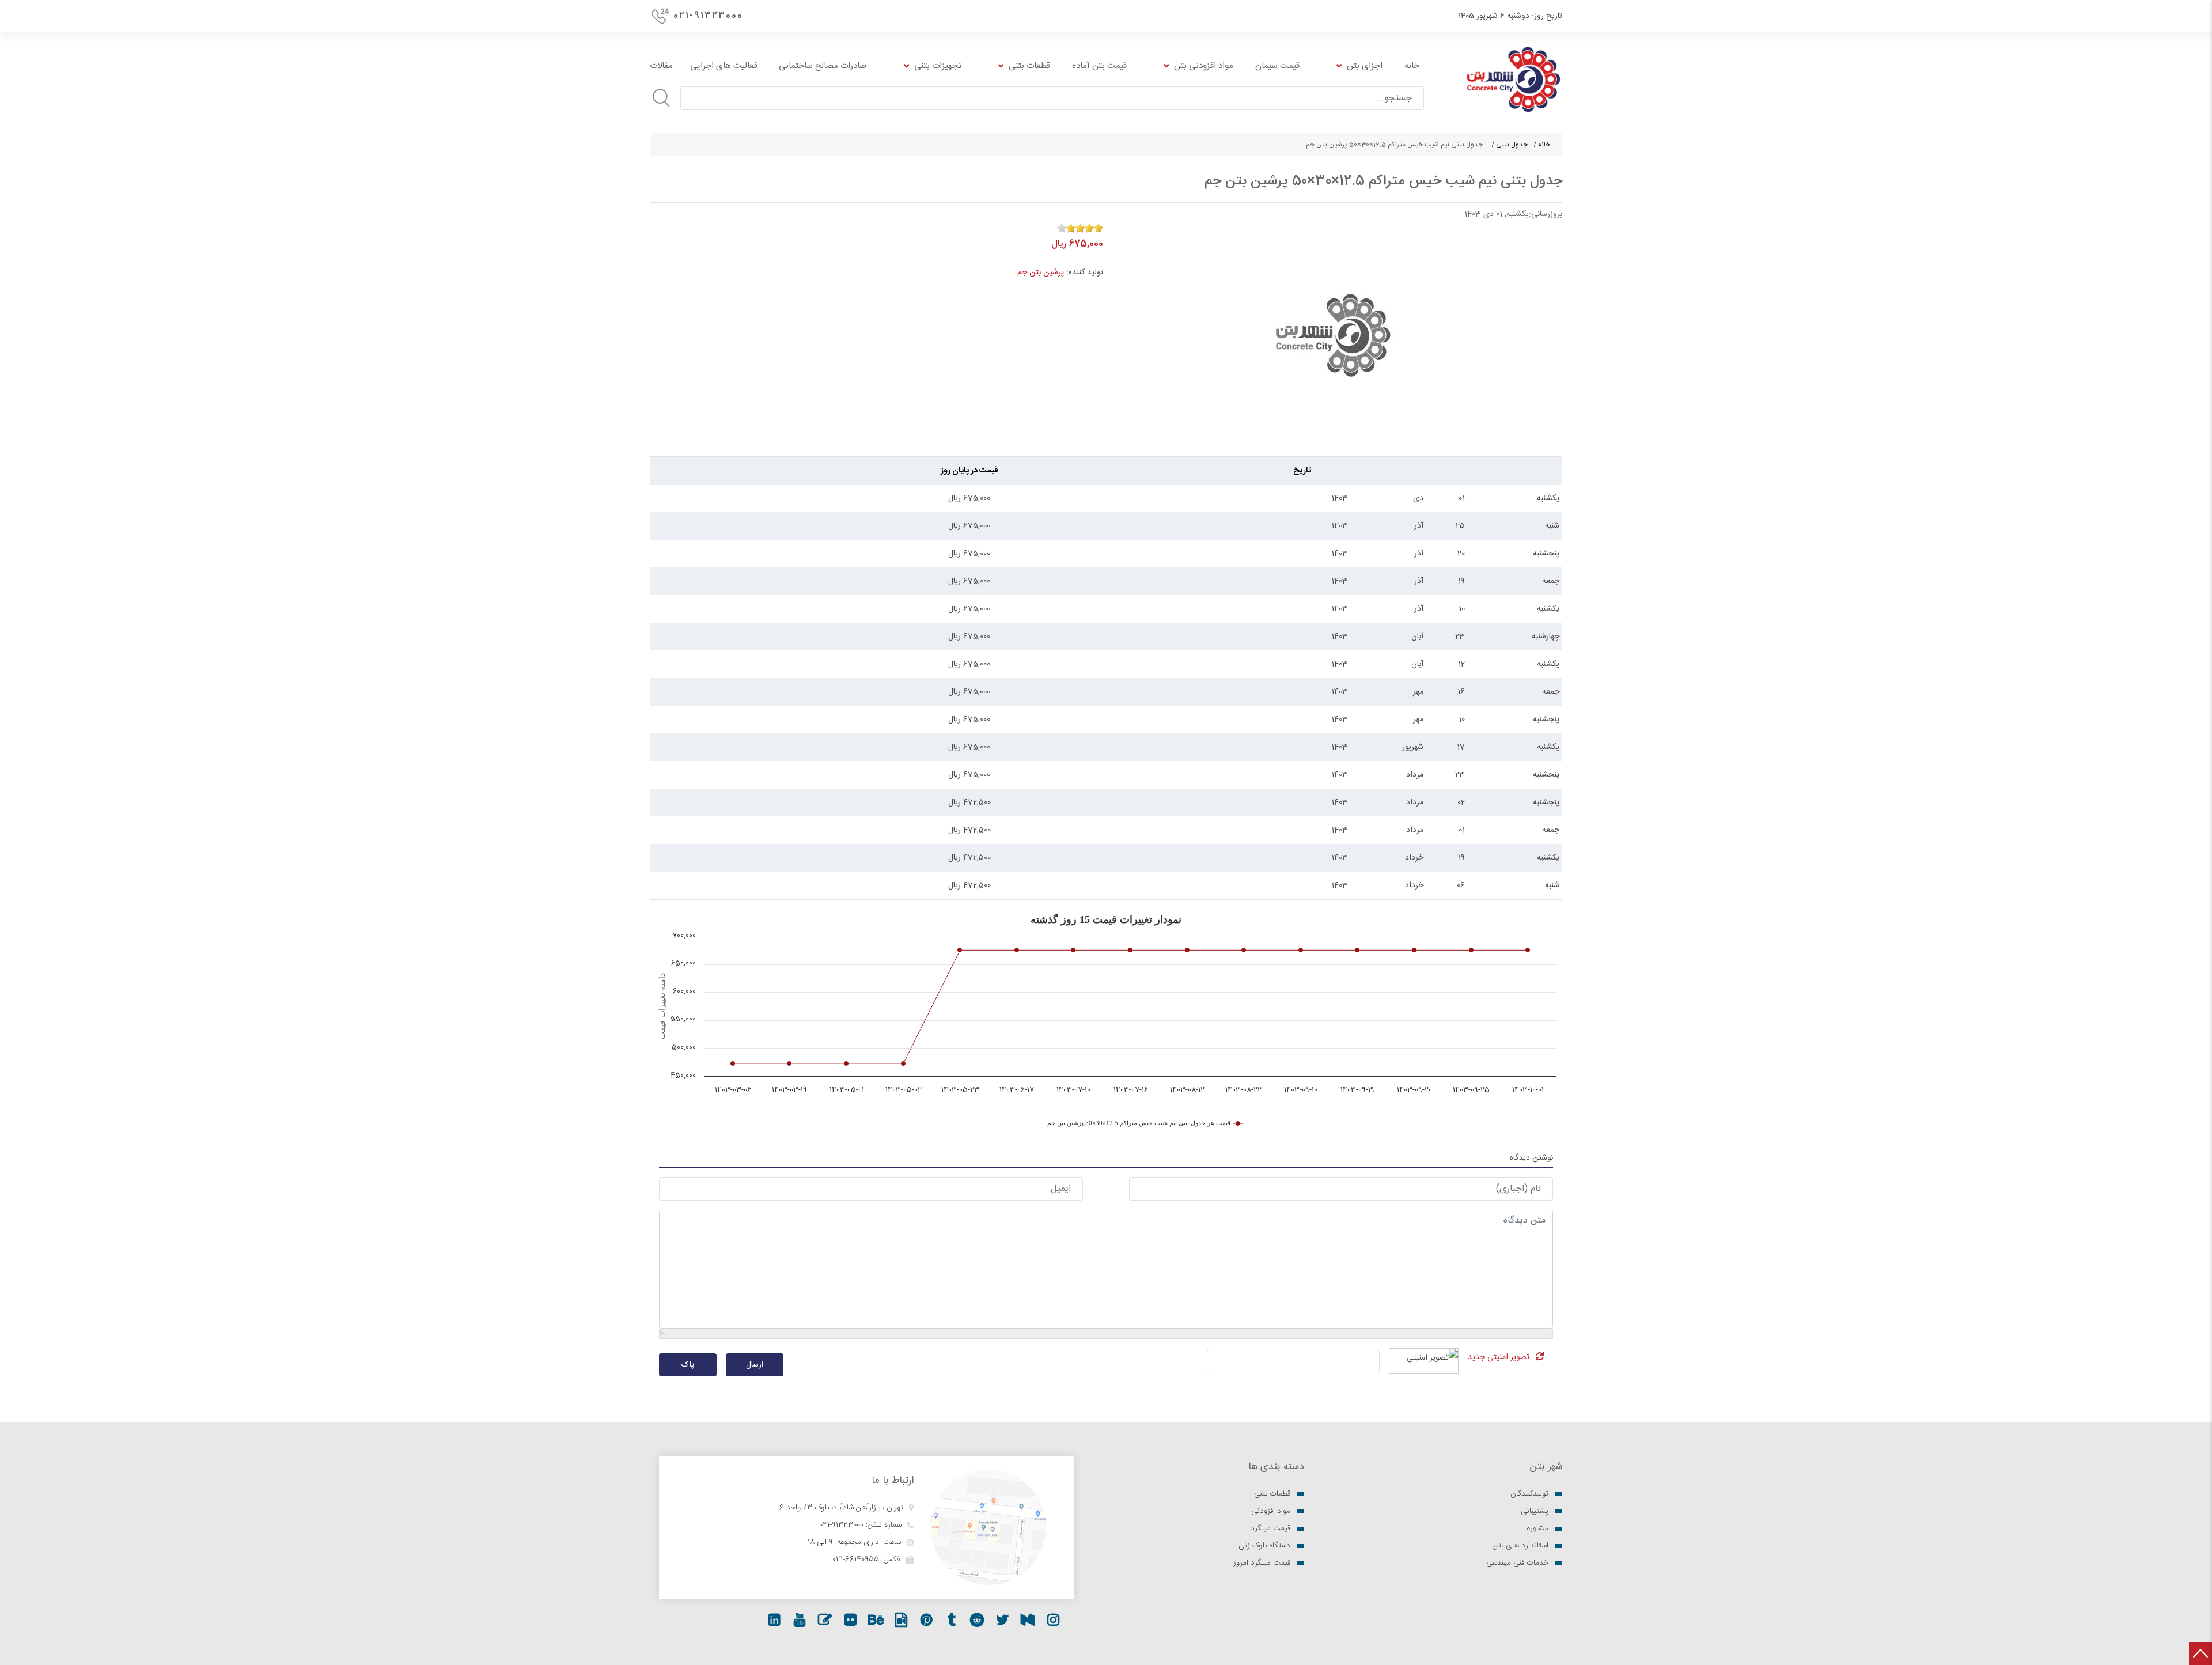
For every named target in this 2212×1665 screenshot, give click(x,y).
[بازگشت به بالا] (2200, 1653)
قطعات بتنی (1272, 1494)
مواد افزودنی (1271, 1511)
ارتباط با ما (893, 1481)
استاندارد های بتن (1520, 1546)
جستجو (661, 98)
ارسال (755, 1365)
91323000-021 (841, 1525)
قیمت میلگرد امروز (1262, 1563)
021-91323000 (708, 16)
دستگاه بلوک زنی (1264, 1546)
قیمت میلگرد (1270, 1528)
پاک (688, 1365)
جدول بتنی (1512, 145)
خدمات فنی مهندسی (1517, 1563)
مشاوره (1537, 1528)
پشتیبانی (1535, 1511)
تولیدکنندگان (1529, 1494)
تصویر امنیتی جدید (1499, 1357)
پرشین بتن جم (1041, 273)
